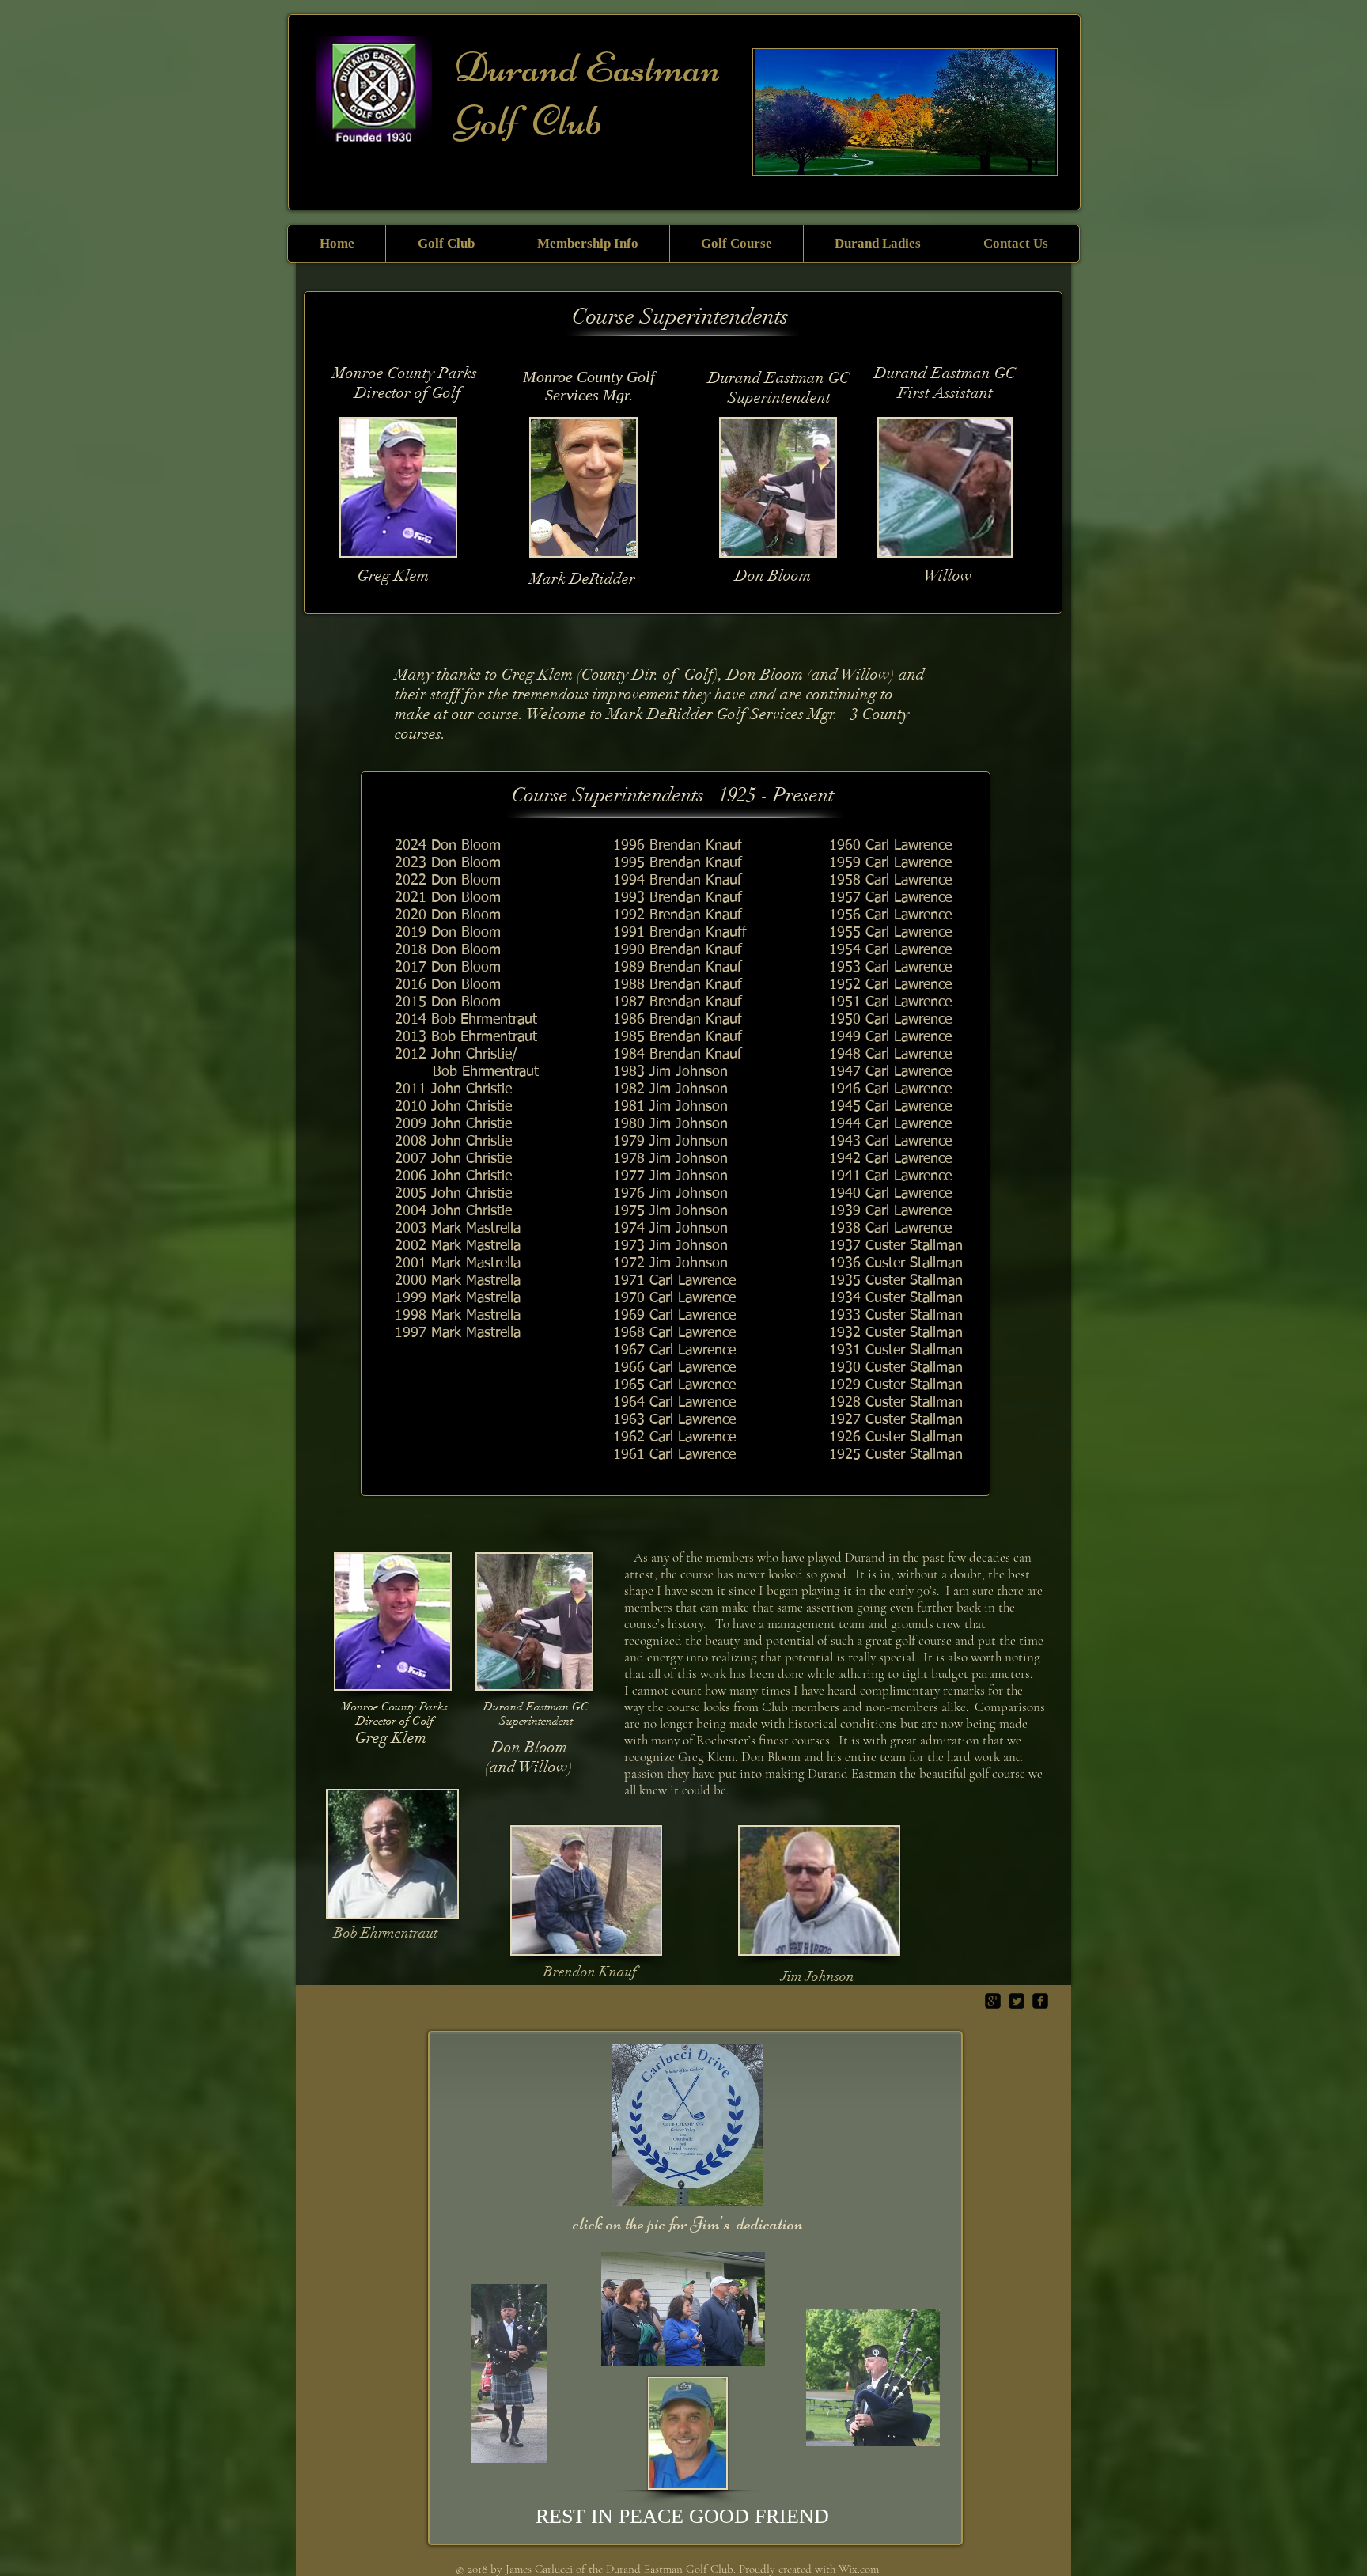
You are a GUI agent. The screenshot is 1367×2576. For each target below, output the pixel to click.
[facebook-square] (1040, 2001)
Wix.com (859, 2569)
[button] (445, 244)
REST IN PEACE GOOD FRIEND (682, 2516)
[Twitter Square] (1017, 2001)
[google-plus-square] (993, 2001)
